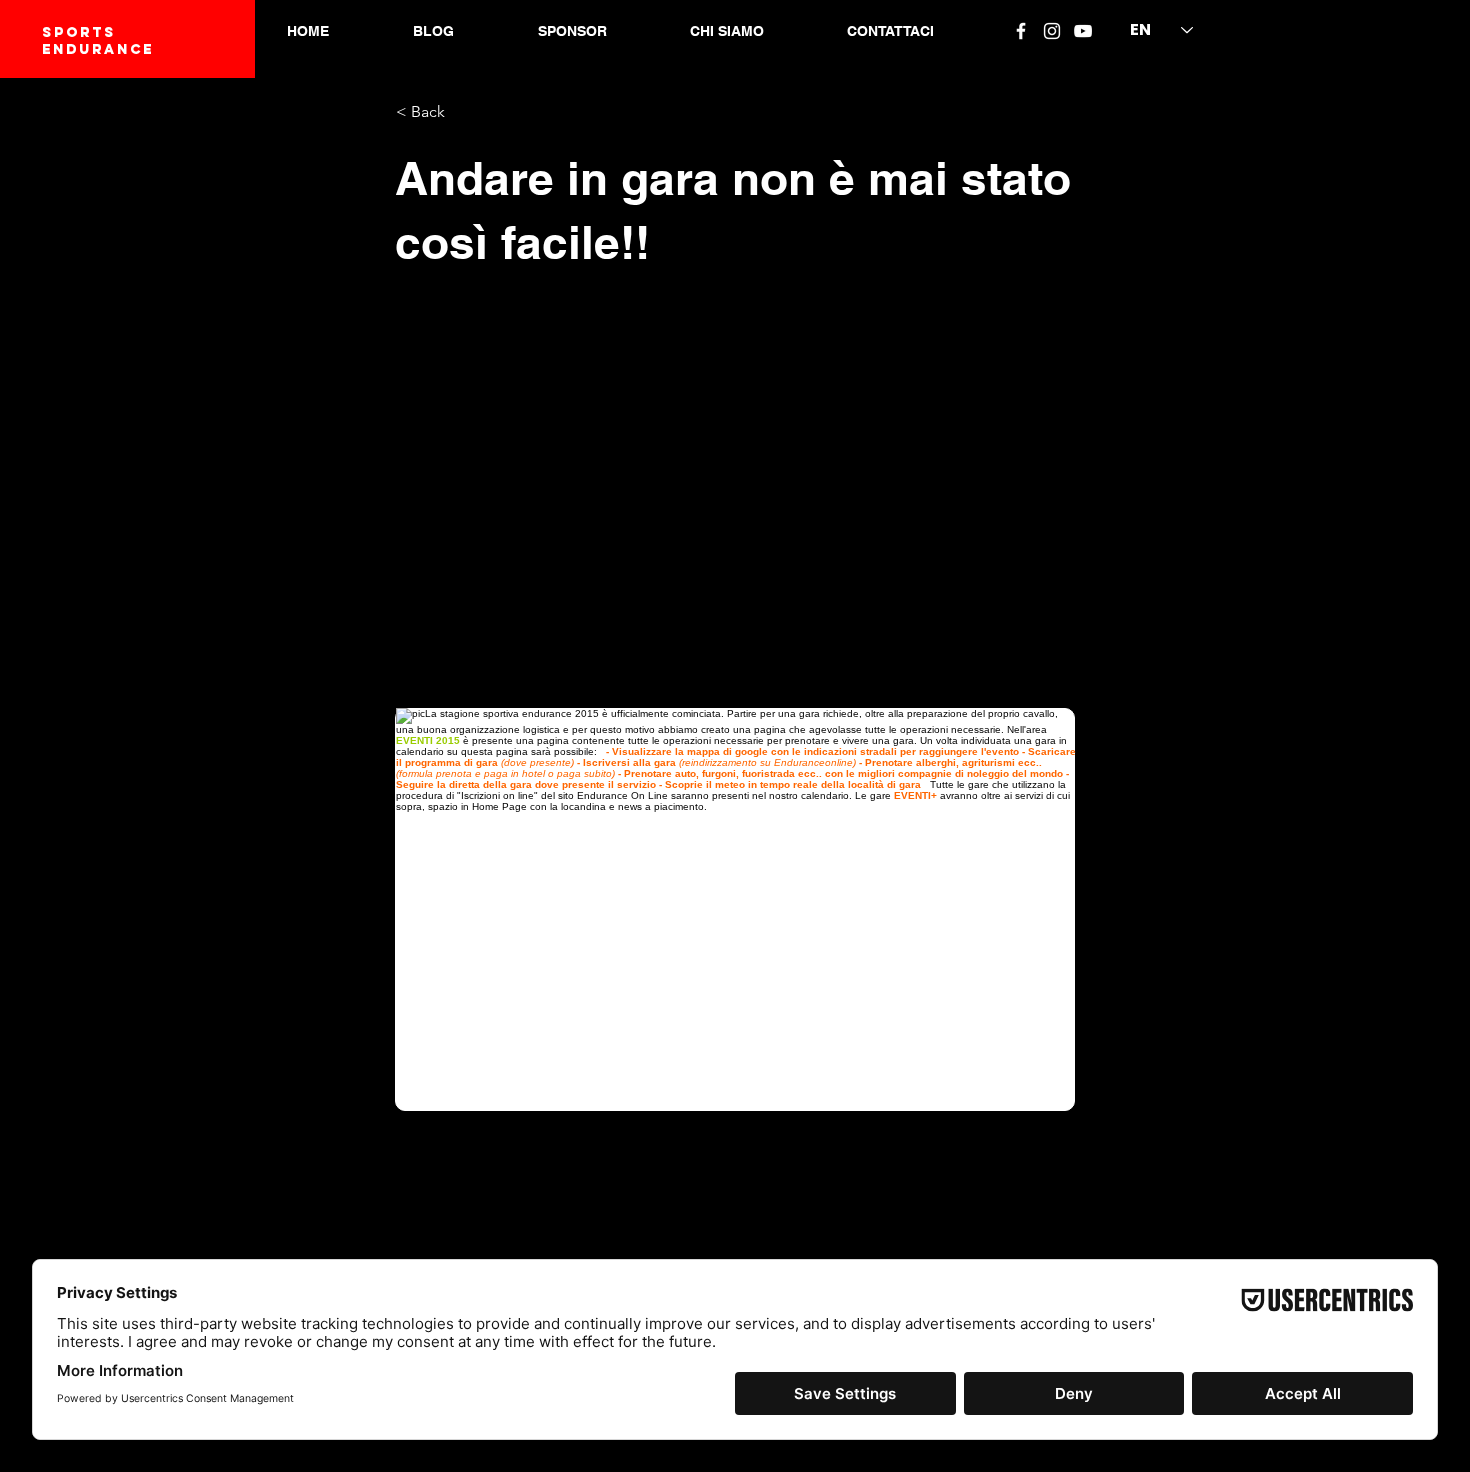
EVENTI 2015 (428, 740)
